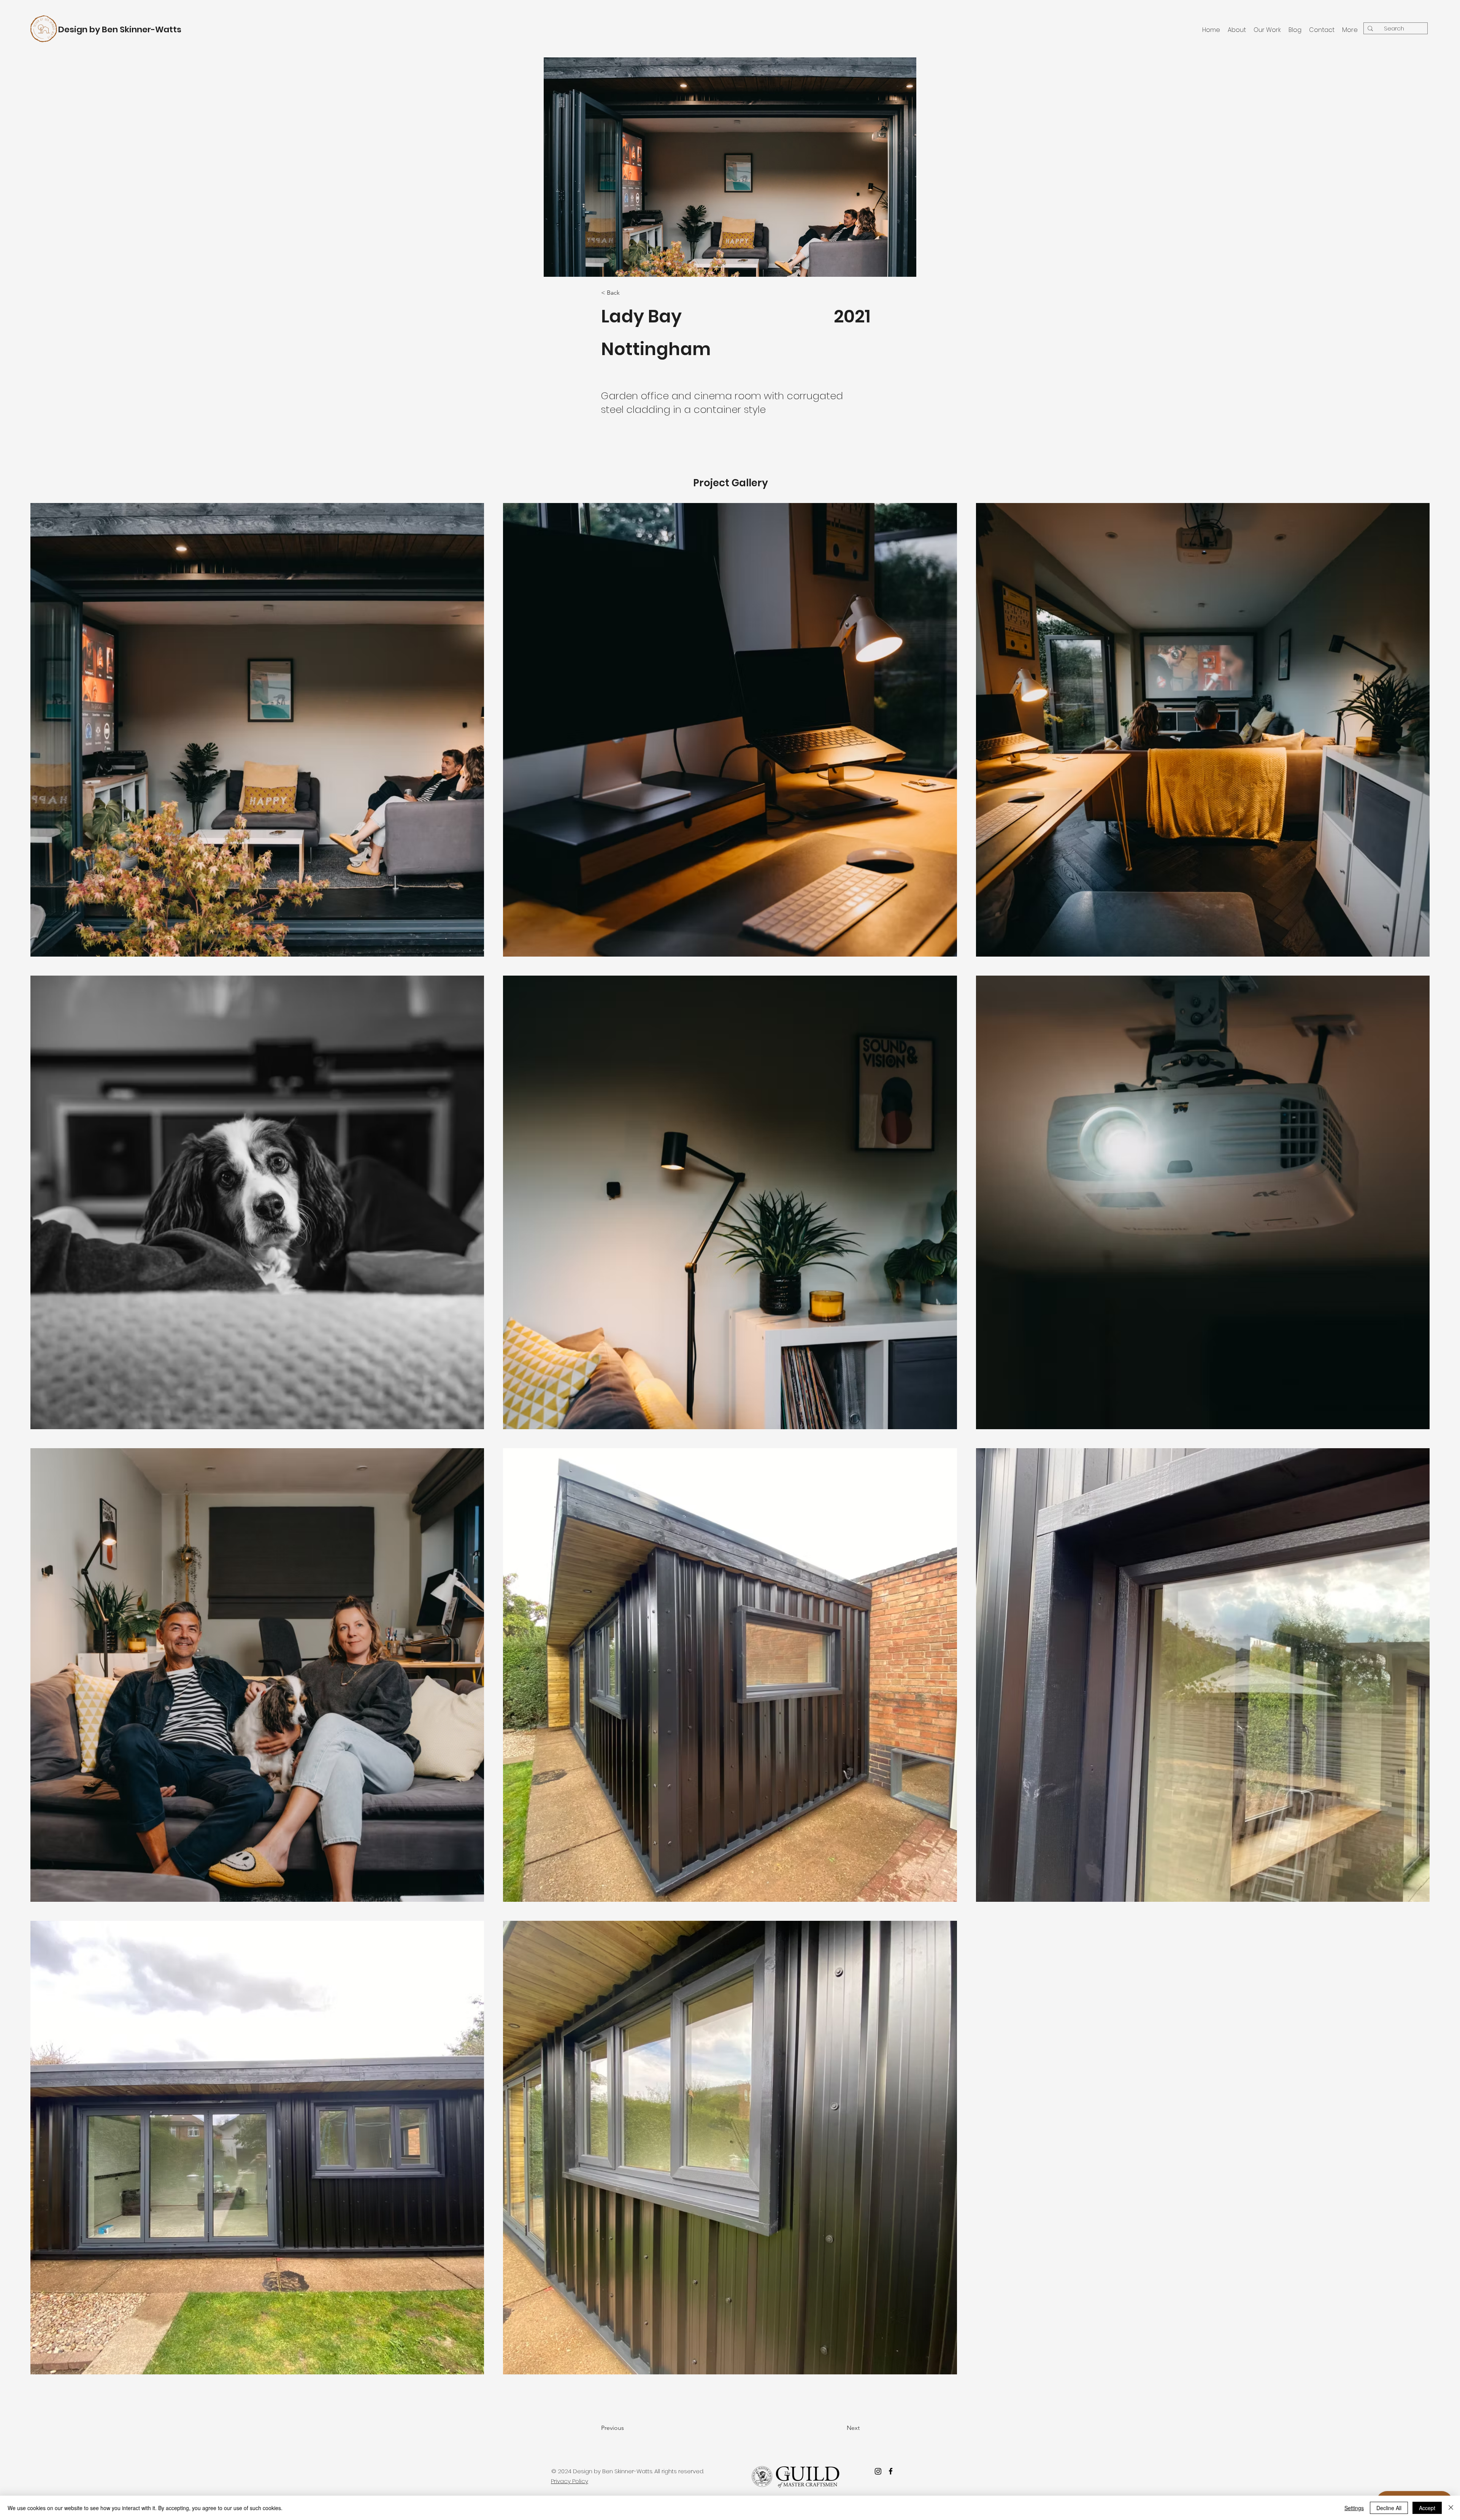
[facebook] (891, 2471)
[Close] (1451, 2508)
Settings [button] (1354, 2508)
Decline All (1389, 2508)
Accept (1427, 2508)
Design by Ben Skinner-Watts (120, 29)
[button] (632, 2428)
